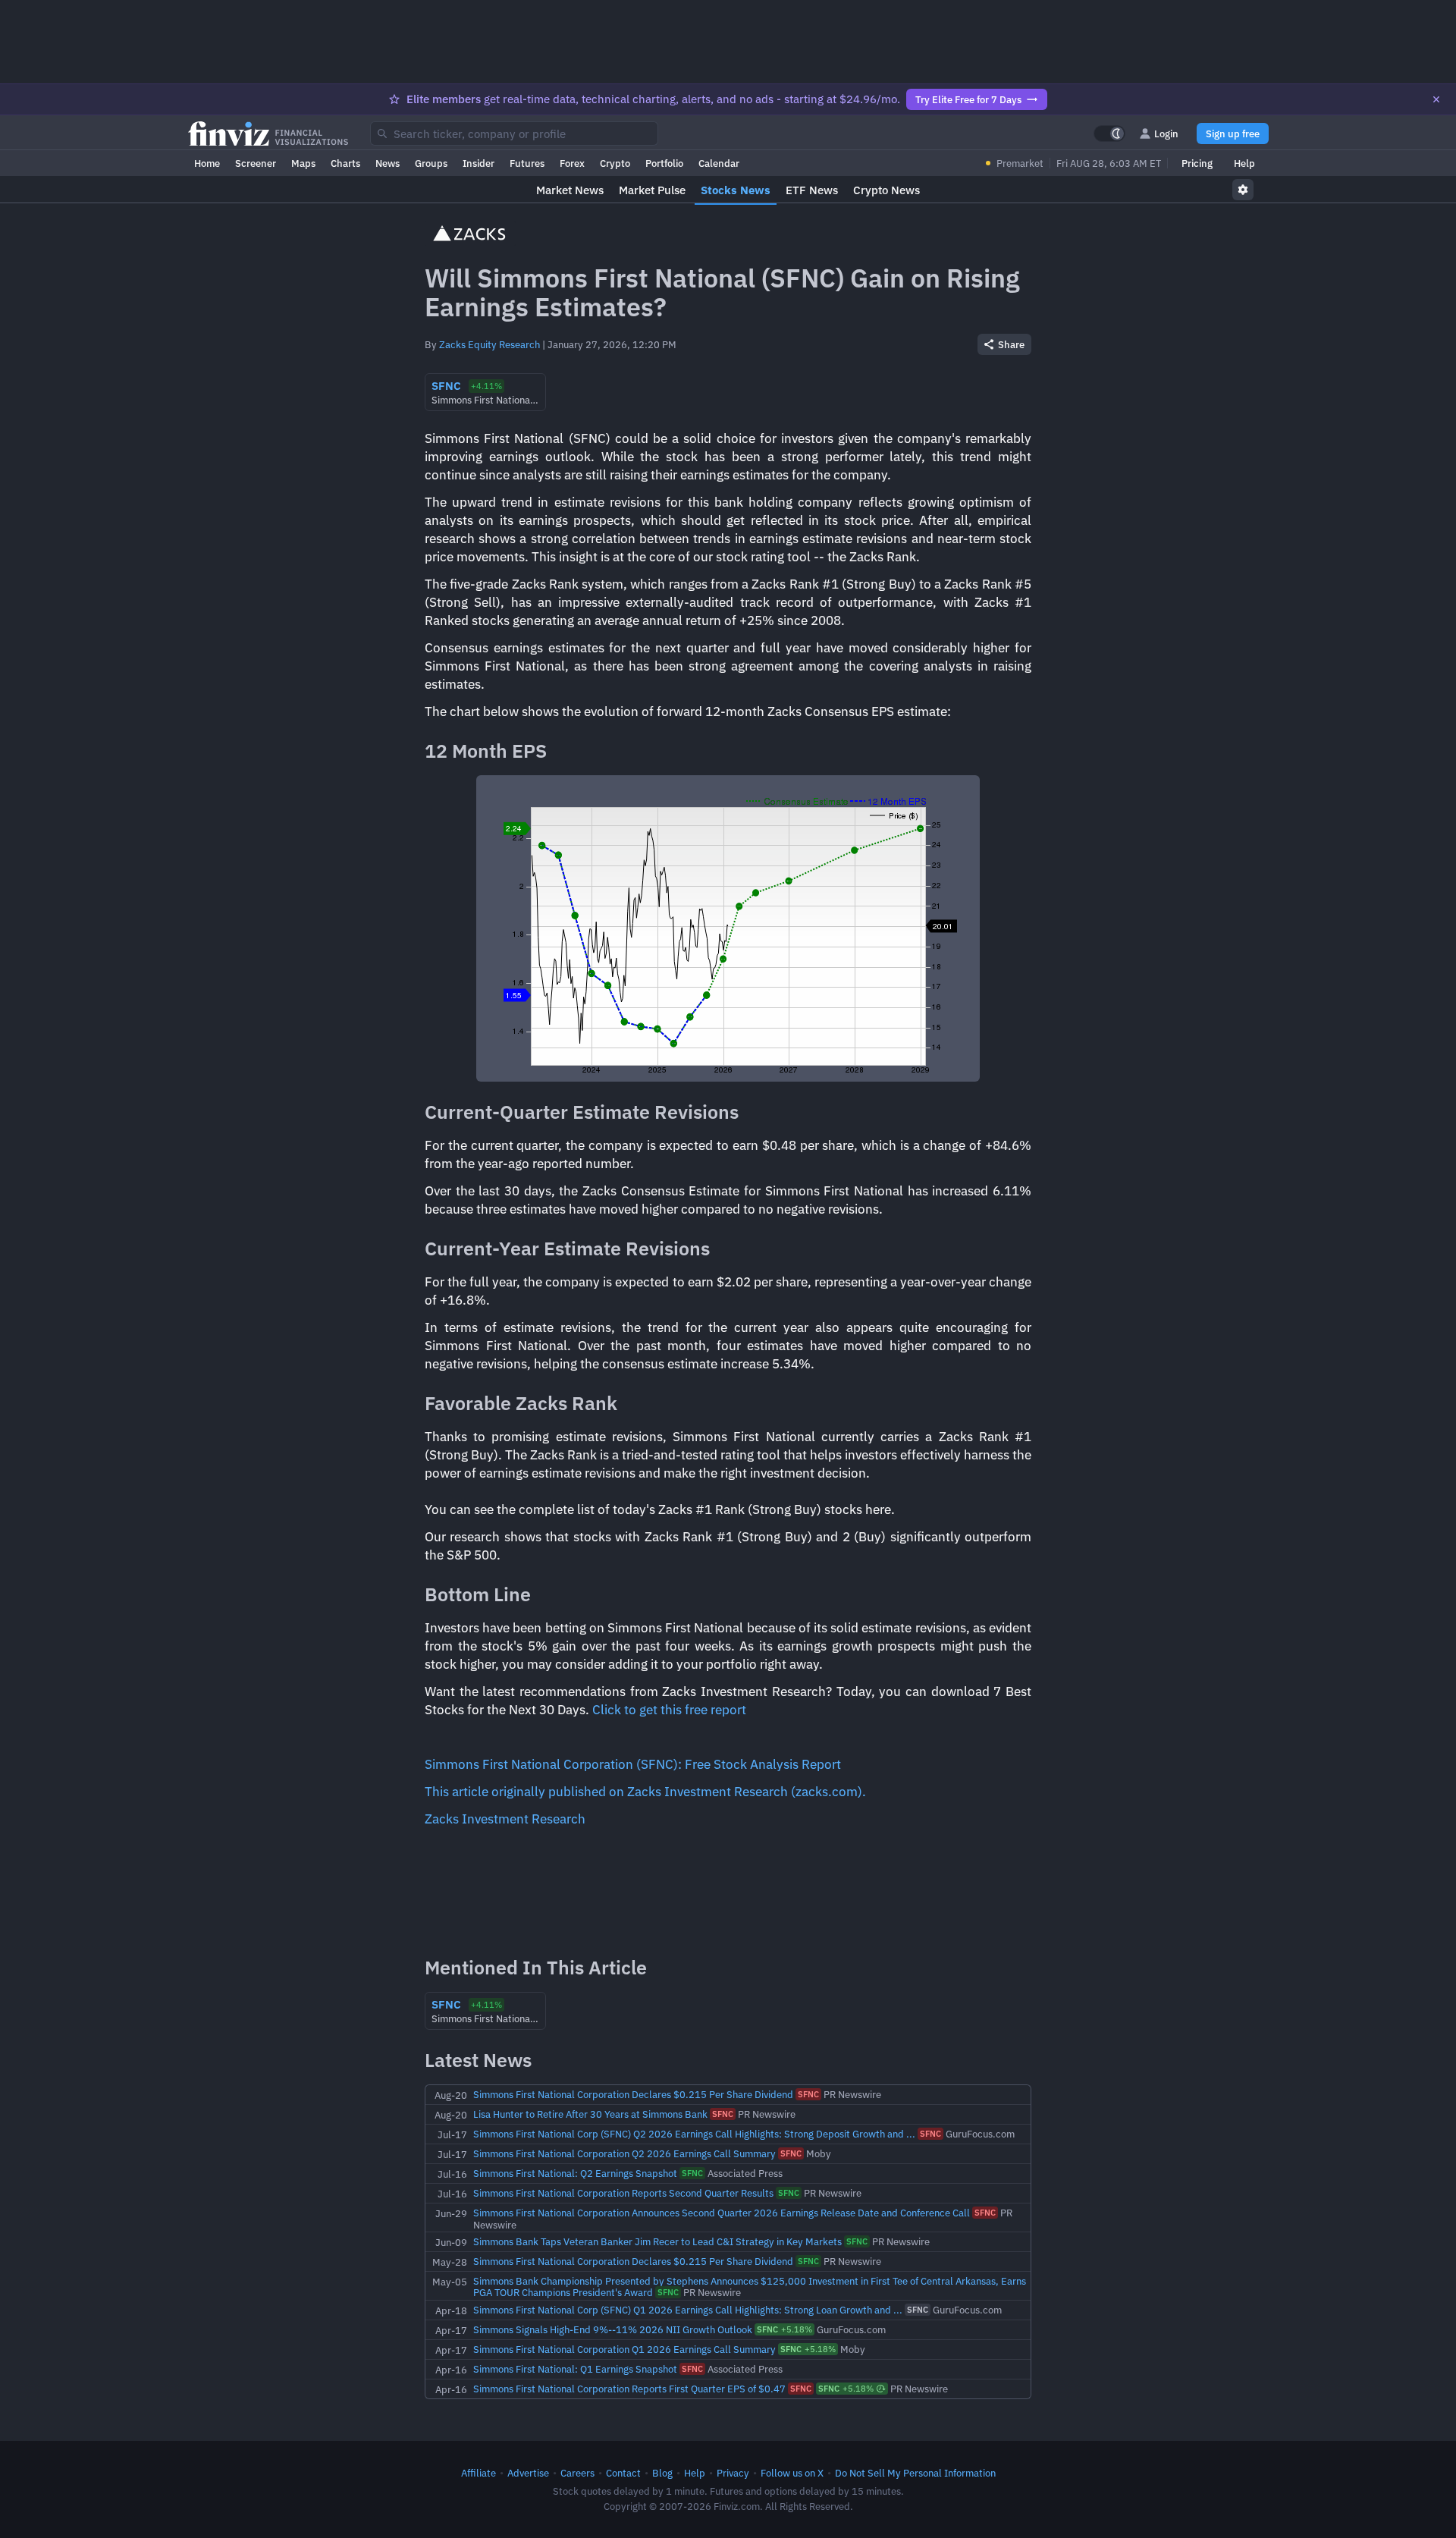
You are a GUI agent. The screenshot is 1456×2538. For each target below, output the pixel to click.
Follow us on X (792, 2473)
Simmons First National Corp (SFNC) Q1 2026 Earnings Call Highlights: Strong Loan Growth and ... (688, 2310)
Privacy (733, 2473)
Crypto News (886, 190)
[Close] (1436, 99)
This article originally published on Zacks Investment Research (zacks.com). (645, 1792)
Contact (623, 2473)
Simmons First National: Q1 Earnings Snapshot (575, 2369)
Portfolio (664, 163)
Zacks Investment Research (505, 1819)
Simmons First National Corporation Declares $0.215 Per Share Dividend (633, 2094)
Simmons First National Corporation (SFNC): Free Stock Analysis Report (633, 1764)
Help (1244, 163)
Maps (303, 163)
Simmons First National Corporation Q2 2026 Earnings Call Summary (624, 2153)
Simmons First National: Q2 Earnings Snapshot (575, 2173)
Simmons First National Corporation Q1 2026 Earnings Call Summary (624, 2349)
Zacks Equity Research (490, 344)
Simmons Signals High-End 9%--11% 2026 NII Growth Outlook (613, 2329)
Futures (527, 163)
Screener (256, 163)
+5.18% (784, 2329)
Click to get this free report (669, 1710)
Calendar (719, 163)
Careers (577, 2473)
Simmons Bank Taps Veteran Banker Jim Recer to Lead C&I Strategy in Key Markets (657, 2241)
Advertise (528, 2473)
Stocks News (736, 190)
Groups (431, 163)
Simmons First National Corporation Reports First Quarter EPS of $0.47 (629, 2389)
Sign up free (1233, 133)
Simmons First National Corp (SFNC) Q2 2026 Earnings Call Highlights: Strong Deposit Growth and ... (694, 2134)
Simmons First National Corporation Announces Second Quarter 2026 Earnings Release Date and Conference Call (722, 2213)
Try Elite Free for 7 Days (968, 99)
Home (207, 163)
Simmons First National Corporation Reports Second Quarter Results (623, 2193)
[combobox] (514, 133)
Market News (570, 190)
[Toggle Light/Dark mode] (1109, 133)
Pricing (1197, 163)
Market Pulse (652, 190)
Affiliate (479, 2473)
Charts (345, 163)
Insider (479, 163)
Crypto (615, 163)
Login (1166, 133)
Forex (572, 163)
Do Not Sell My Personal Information (915, 2473)
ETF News (812, 190)
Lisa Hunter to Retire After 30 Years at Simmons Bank (590, 2114)
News (388, 163)
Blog (662, 2473)
